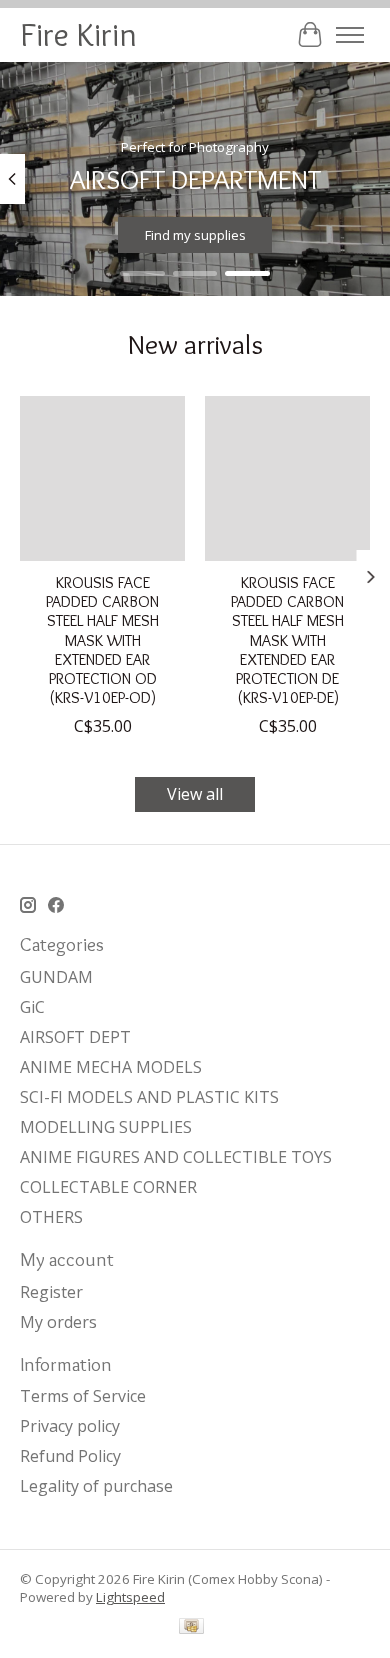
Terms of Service (83, 1396)
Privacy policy (70, 1426)
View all (195, 794)
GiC (32, 1007)
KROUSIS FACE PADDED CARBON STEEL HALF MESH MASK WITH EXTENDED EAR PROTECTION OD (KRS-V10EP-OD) (102, 640)
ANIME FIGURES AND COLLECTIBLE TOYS (176, 1157)
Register (51, 1292)
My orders (58, 1322)
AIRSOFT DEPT (75, 1037)
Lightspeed (130, 1597)
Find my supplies (195, 235)
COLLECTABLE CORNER (108, 1187)
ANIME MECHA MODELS (111, 1067)
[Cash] (191, 1628)
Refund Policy (70, 1456)
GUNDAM (56, 977)
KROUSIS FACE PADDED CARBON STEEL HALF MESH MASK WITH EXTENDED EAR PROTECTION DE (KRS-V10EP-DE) (287, 640)
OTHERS (51, 1217)
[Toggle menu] (350, 35)
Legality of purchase (96, 1486)
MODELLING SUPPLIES (106, 1127)
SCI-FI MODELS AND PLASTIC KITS (149, 1097)
